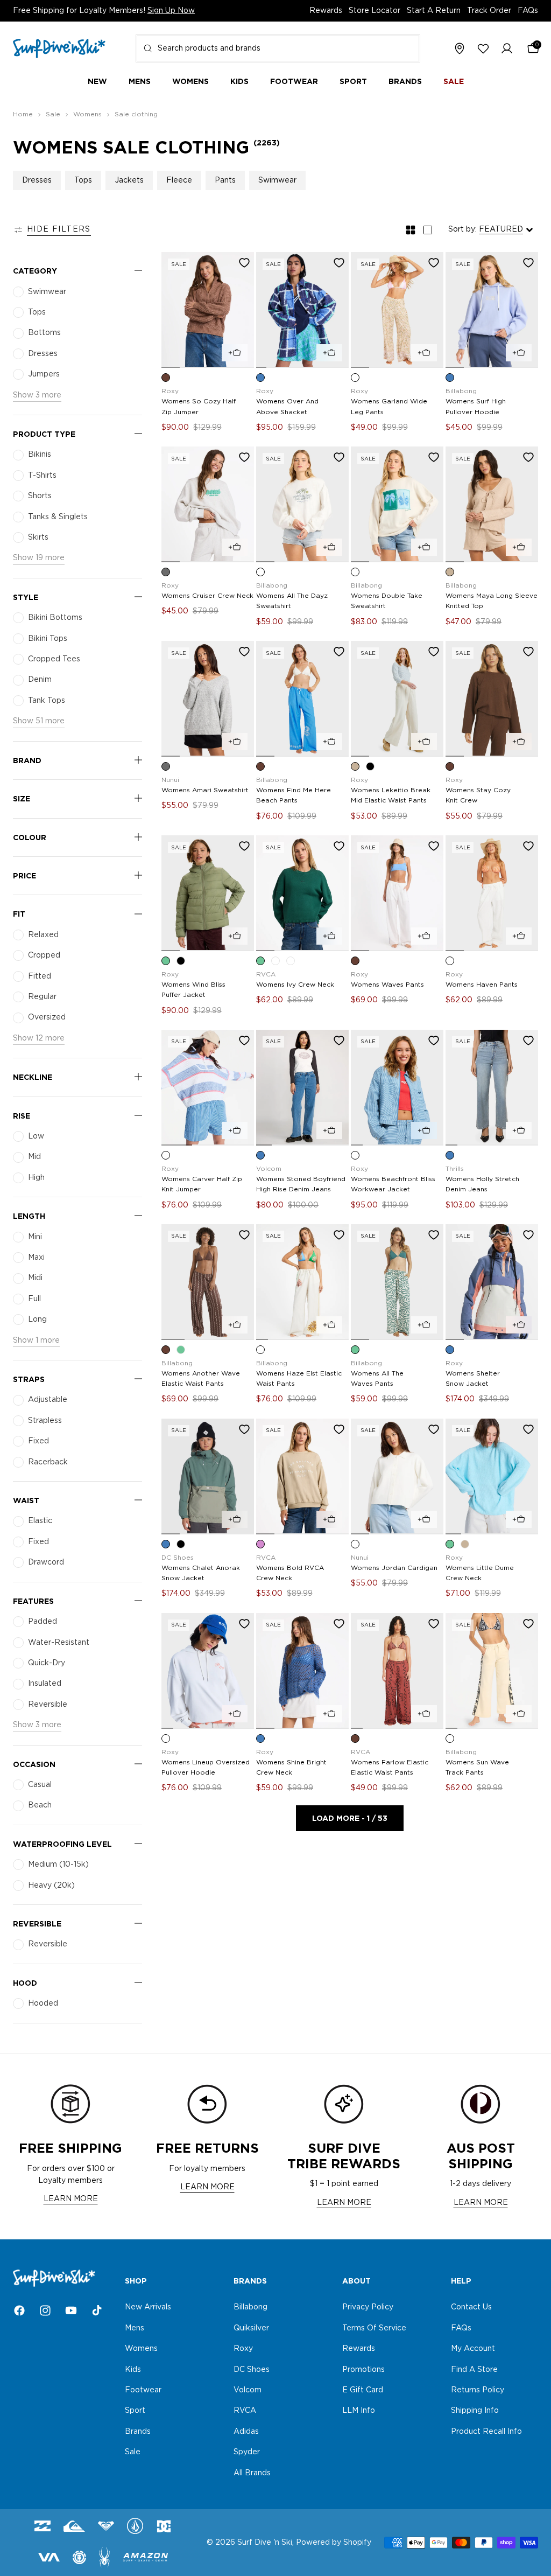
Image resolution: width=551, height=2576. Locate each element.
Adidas (246, 2432)
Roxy (243, 2349)
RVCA (245, 2411)
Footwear (143, 2390)
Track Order (489, 11)
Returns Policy (478, 2390)
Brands (138, 2432)
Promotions (363, 2370)
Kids (133, 2370)
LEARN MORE (71, 2199)
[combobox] (278, 48)
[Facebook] (19, 2310)
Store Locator (375, 11)
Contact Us (471, 2308)
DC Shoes (252, 2370)
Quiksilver (251, 2328)
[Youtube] (71, 2310)
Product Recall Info (486, 2432)
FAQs (528, 11)
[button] (507, 49)
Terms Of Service (374, 2328)
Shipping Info (475, 2411)
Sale (133, 2452)
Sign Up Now (171, 11)
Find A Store (474, 2370)
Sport (135, 2411)
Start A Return (434, 11)
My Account (473, 2349)
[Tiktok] (97, 2310)
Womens (141, 2349)
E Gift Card (363, 2390)
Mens (135, 2328)
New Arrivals (148, 2308)
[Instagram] (45, 2310)
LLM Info (359, 2411)
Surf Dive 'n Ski (265, 2543)
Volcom (248, 2390)
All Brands (252, 2473)
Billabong (250, 2308)
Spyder (247, 2452)
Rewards (326, 11)
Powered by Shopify (334, 2543)
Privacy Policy (368, 2308)
